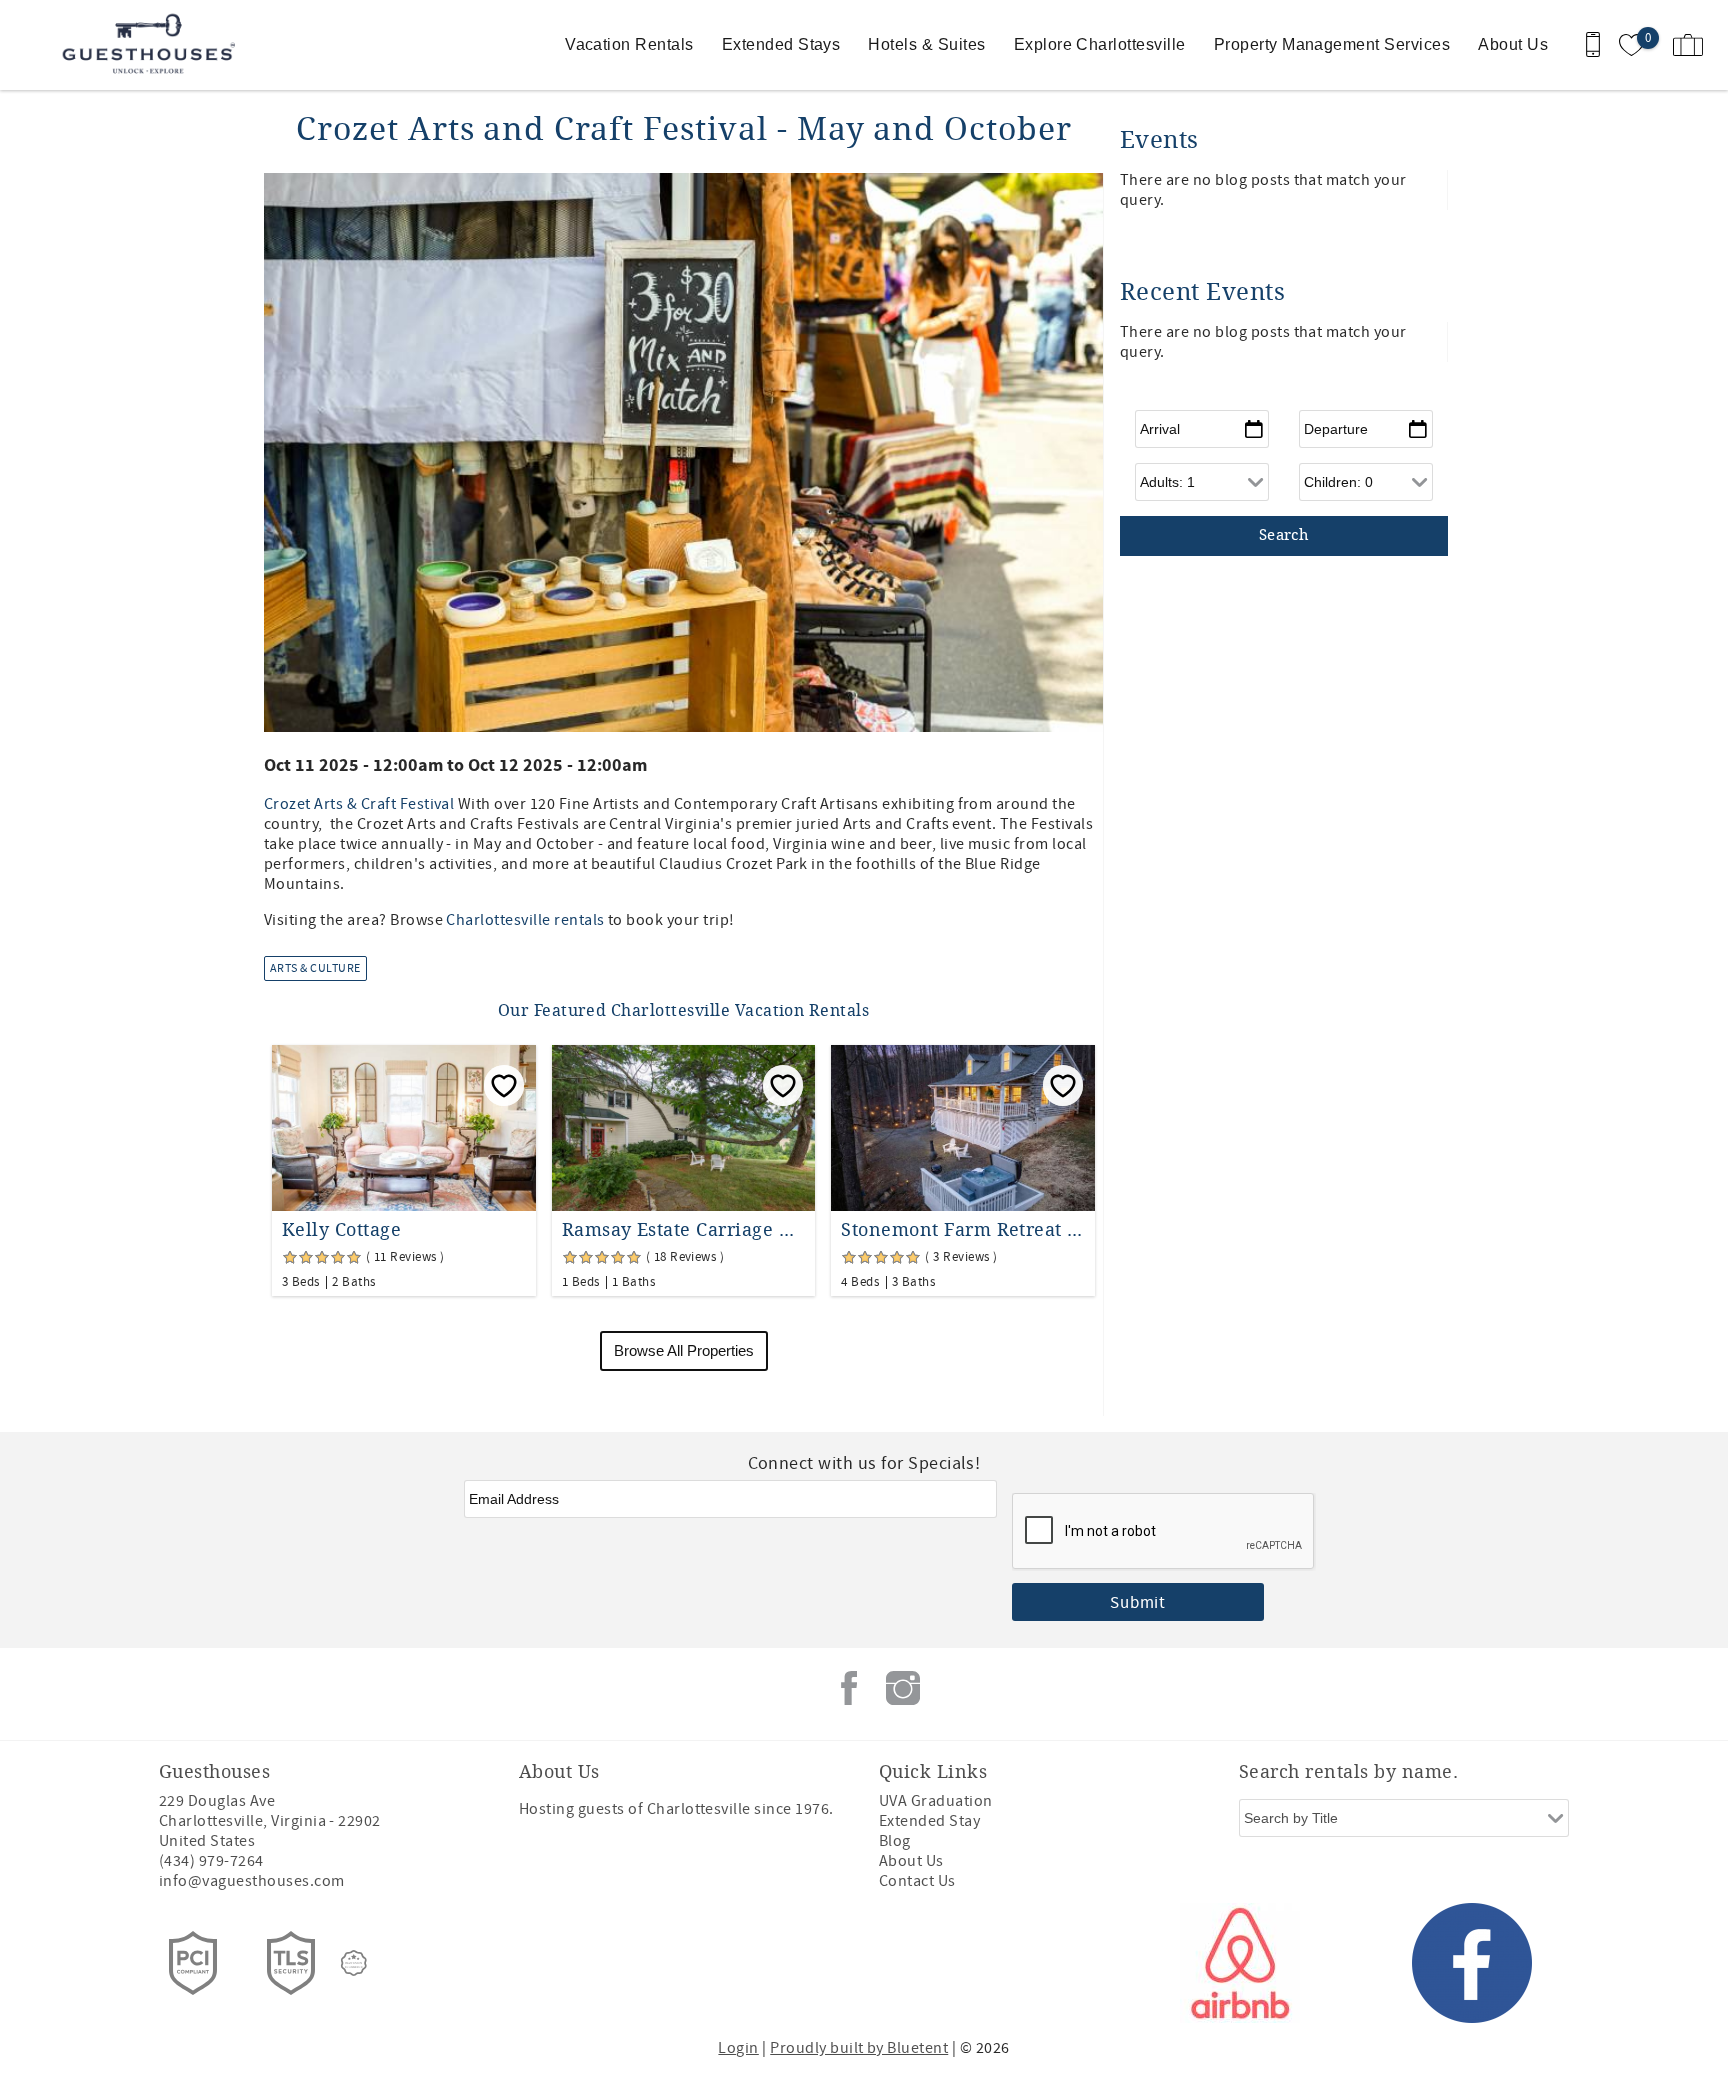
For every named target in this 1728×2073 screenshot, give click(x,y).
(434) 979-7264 (211, 1861)
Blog (895, 1841)
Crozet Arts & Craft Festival (359, 804)
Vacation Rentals (629, 44)
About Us (1513, 44)
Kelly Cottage (341, 1230)
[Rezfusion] (354, 1963)
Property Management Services (1332, 44)
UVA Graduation (936, 1801)
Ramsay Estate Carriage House (684, 1230)
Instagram (903, 1688)
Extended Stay (929, 1821)
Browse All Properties (684, 1350)
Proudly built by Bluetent (859, 2048)
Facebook (849, 1688)
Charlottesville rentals (525, 920)
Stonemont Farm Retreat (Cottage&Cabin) (963, 1230)
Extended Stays (781, 44)
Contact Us (917, 1881)
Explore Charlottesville (1100, 44)
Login (738, 2048)
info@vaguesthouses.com (252, 1881)
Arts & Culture (315, 968)
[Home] (152, 45)
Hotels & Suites (926, 44)
